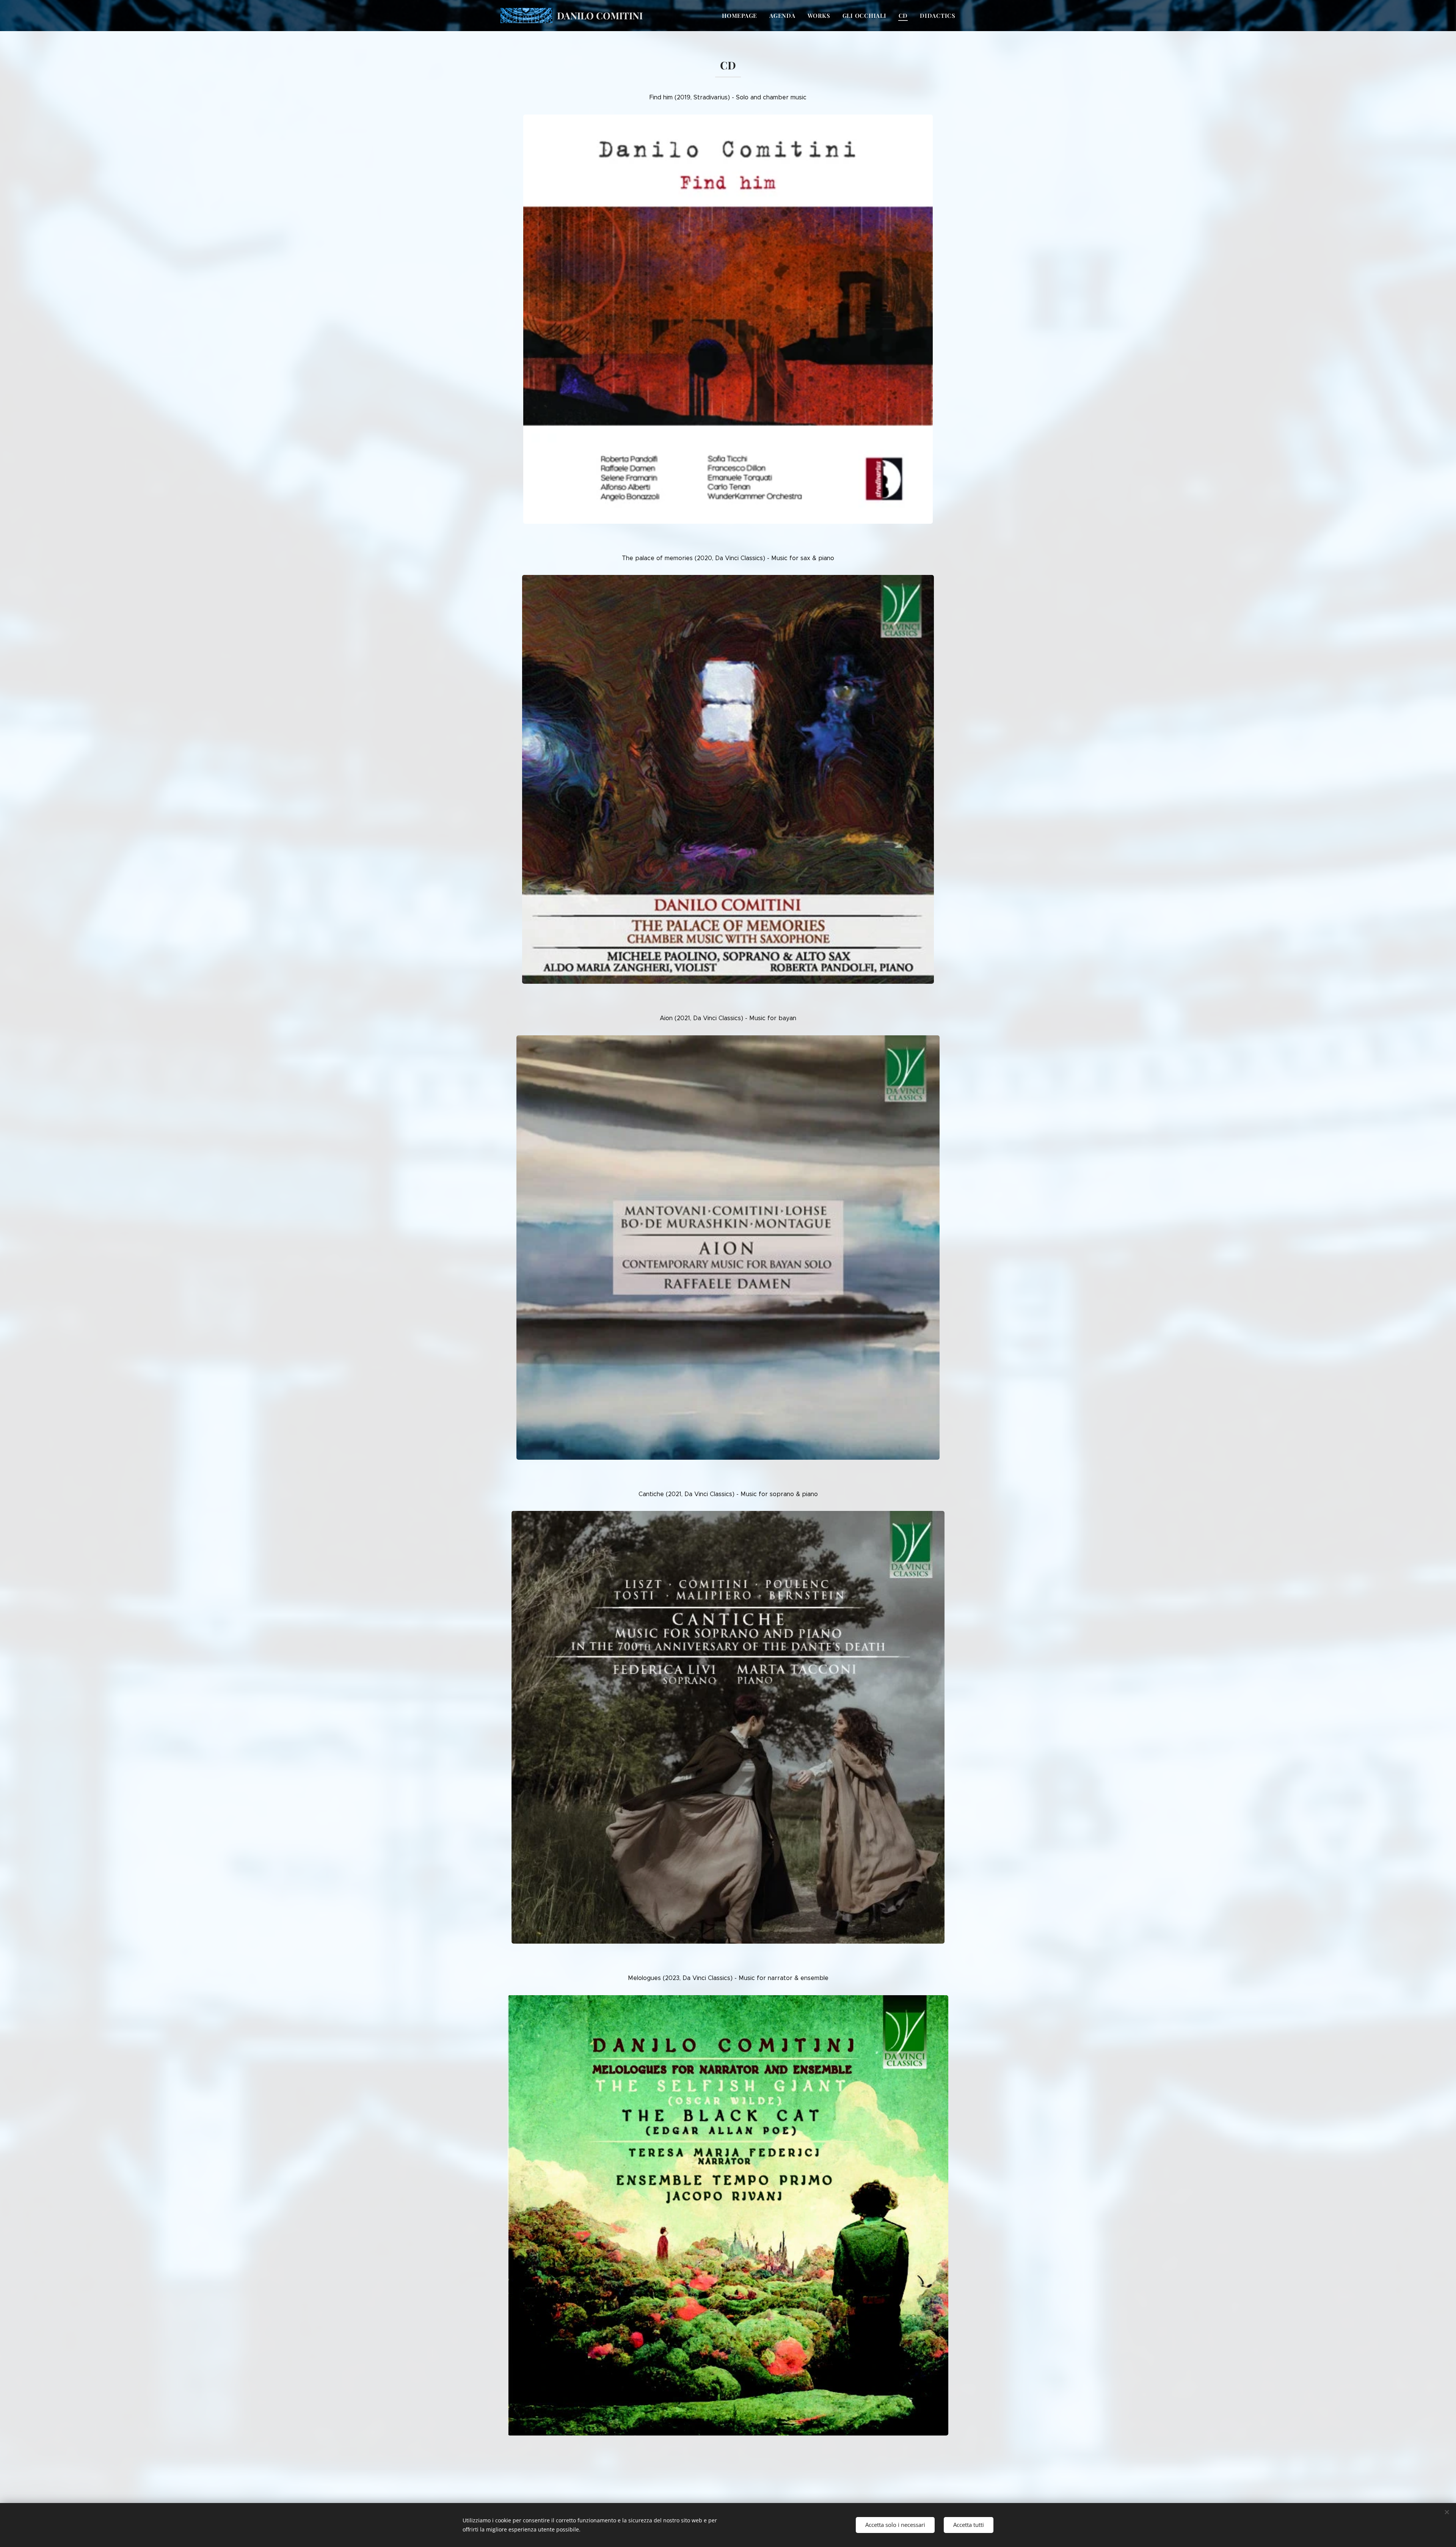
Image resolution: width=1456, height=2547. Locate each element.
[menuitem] (742, 16)
